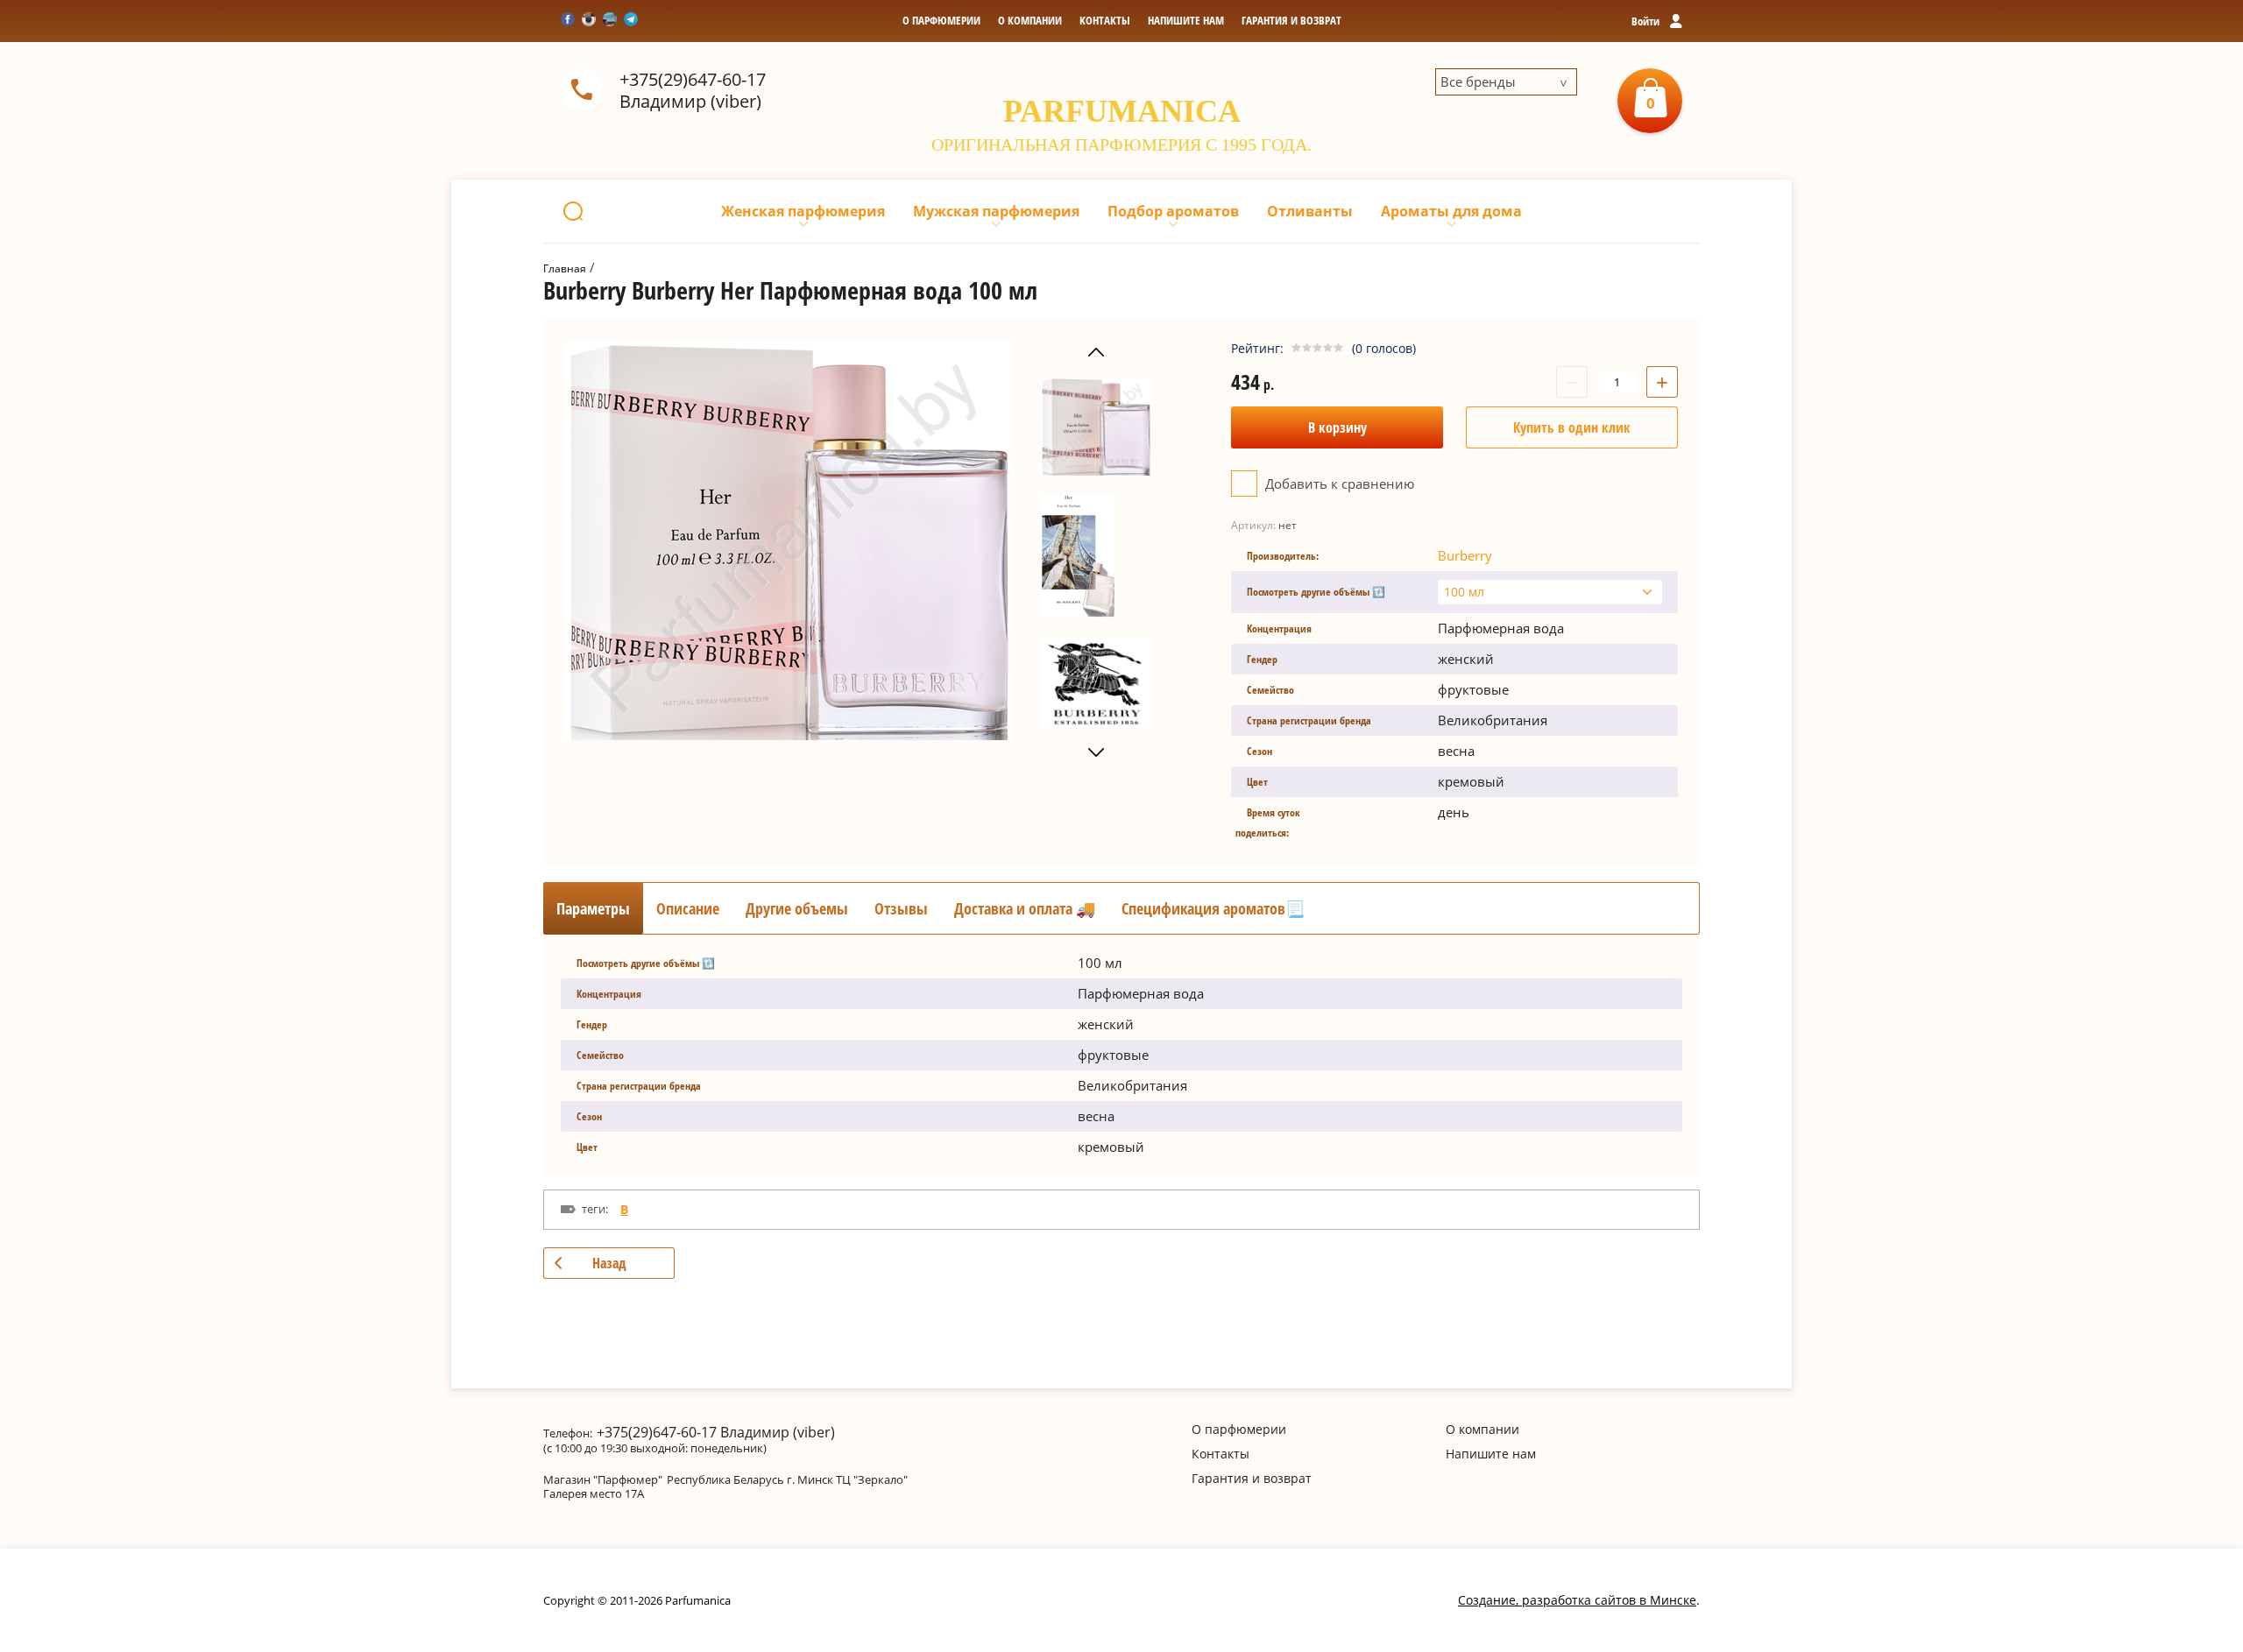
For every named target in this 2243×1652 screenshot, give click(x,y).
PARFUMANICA (1122, 111)
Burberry (1465, 555)
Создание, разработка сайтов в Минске (1577, 1600)
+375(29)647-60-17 (693, 79)
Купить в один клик (1572, 427)
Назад (609, 1263)
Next (1096, 753)
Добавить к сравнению (1338, 484)
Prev (1096, 353)
